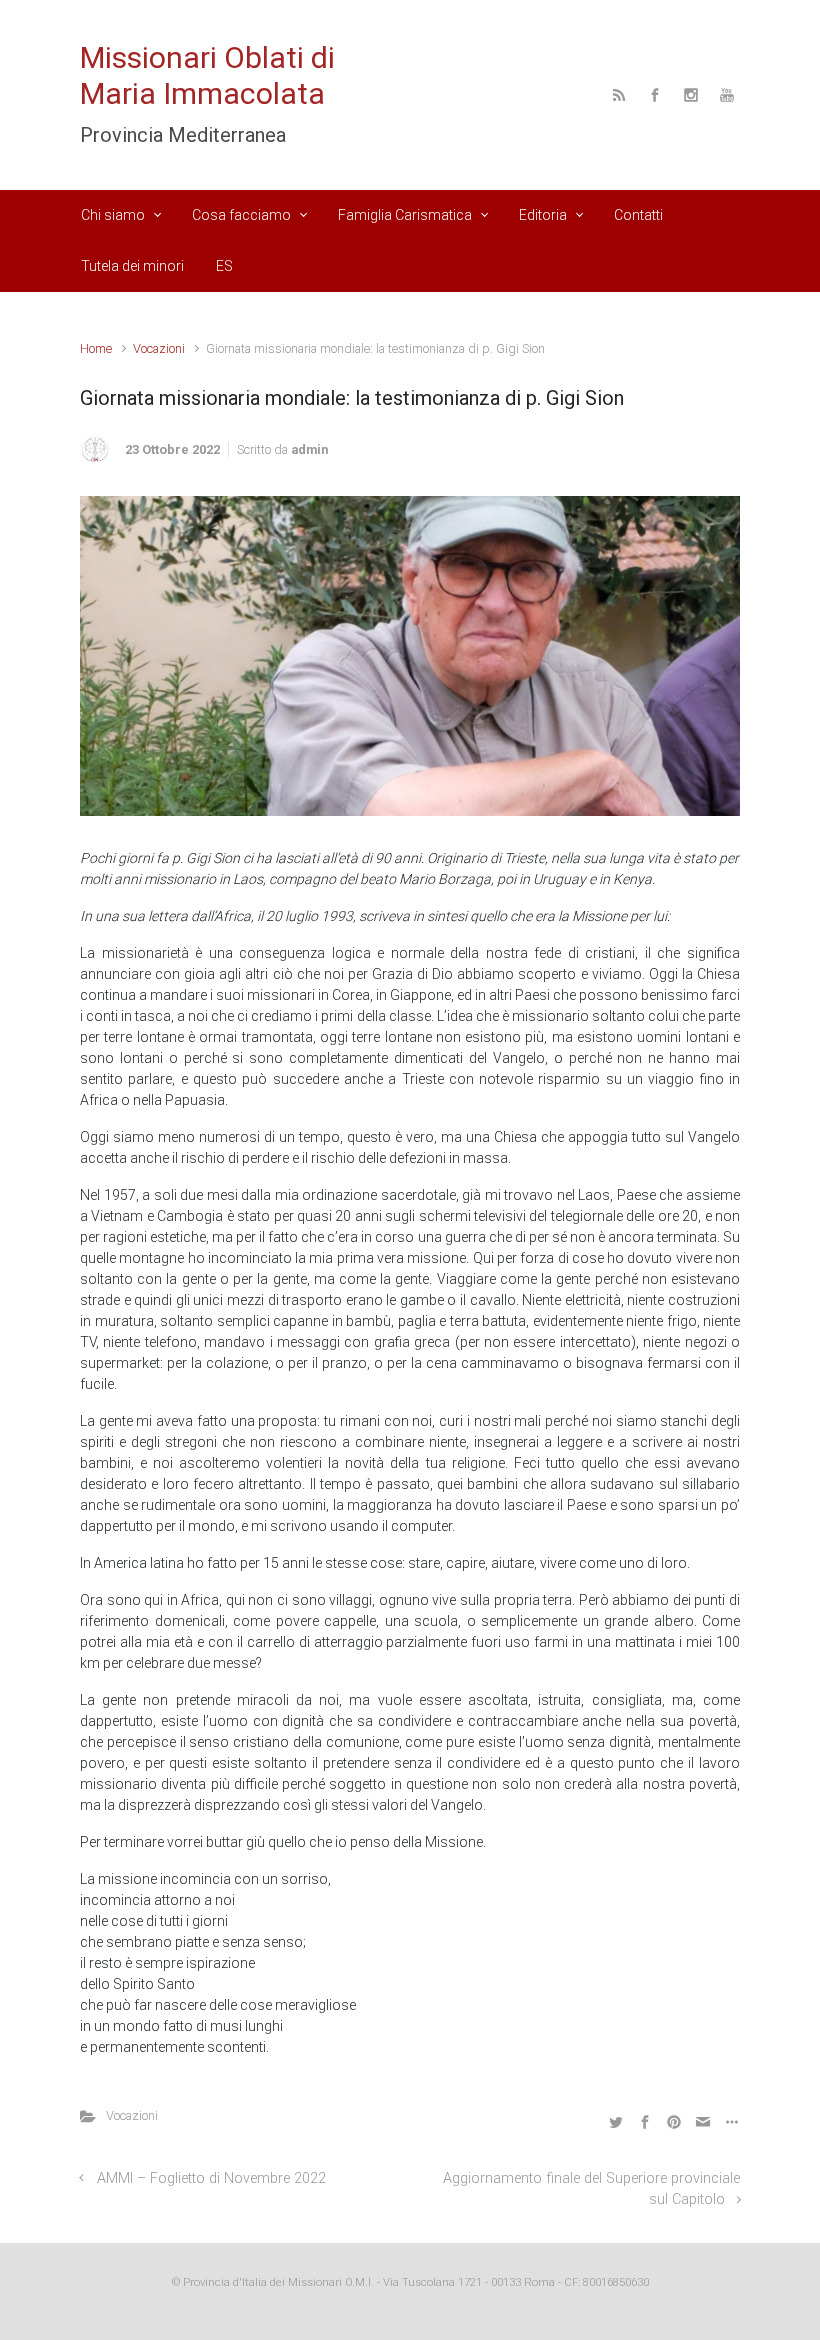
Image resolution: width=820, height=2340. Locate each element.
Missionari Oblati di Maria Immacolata (207, 75)
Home (96, 348)
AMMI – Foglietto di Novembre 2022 (211, 2178)
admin (309, 449)
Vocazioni (159, 348)
